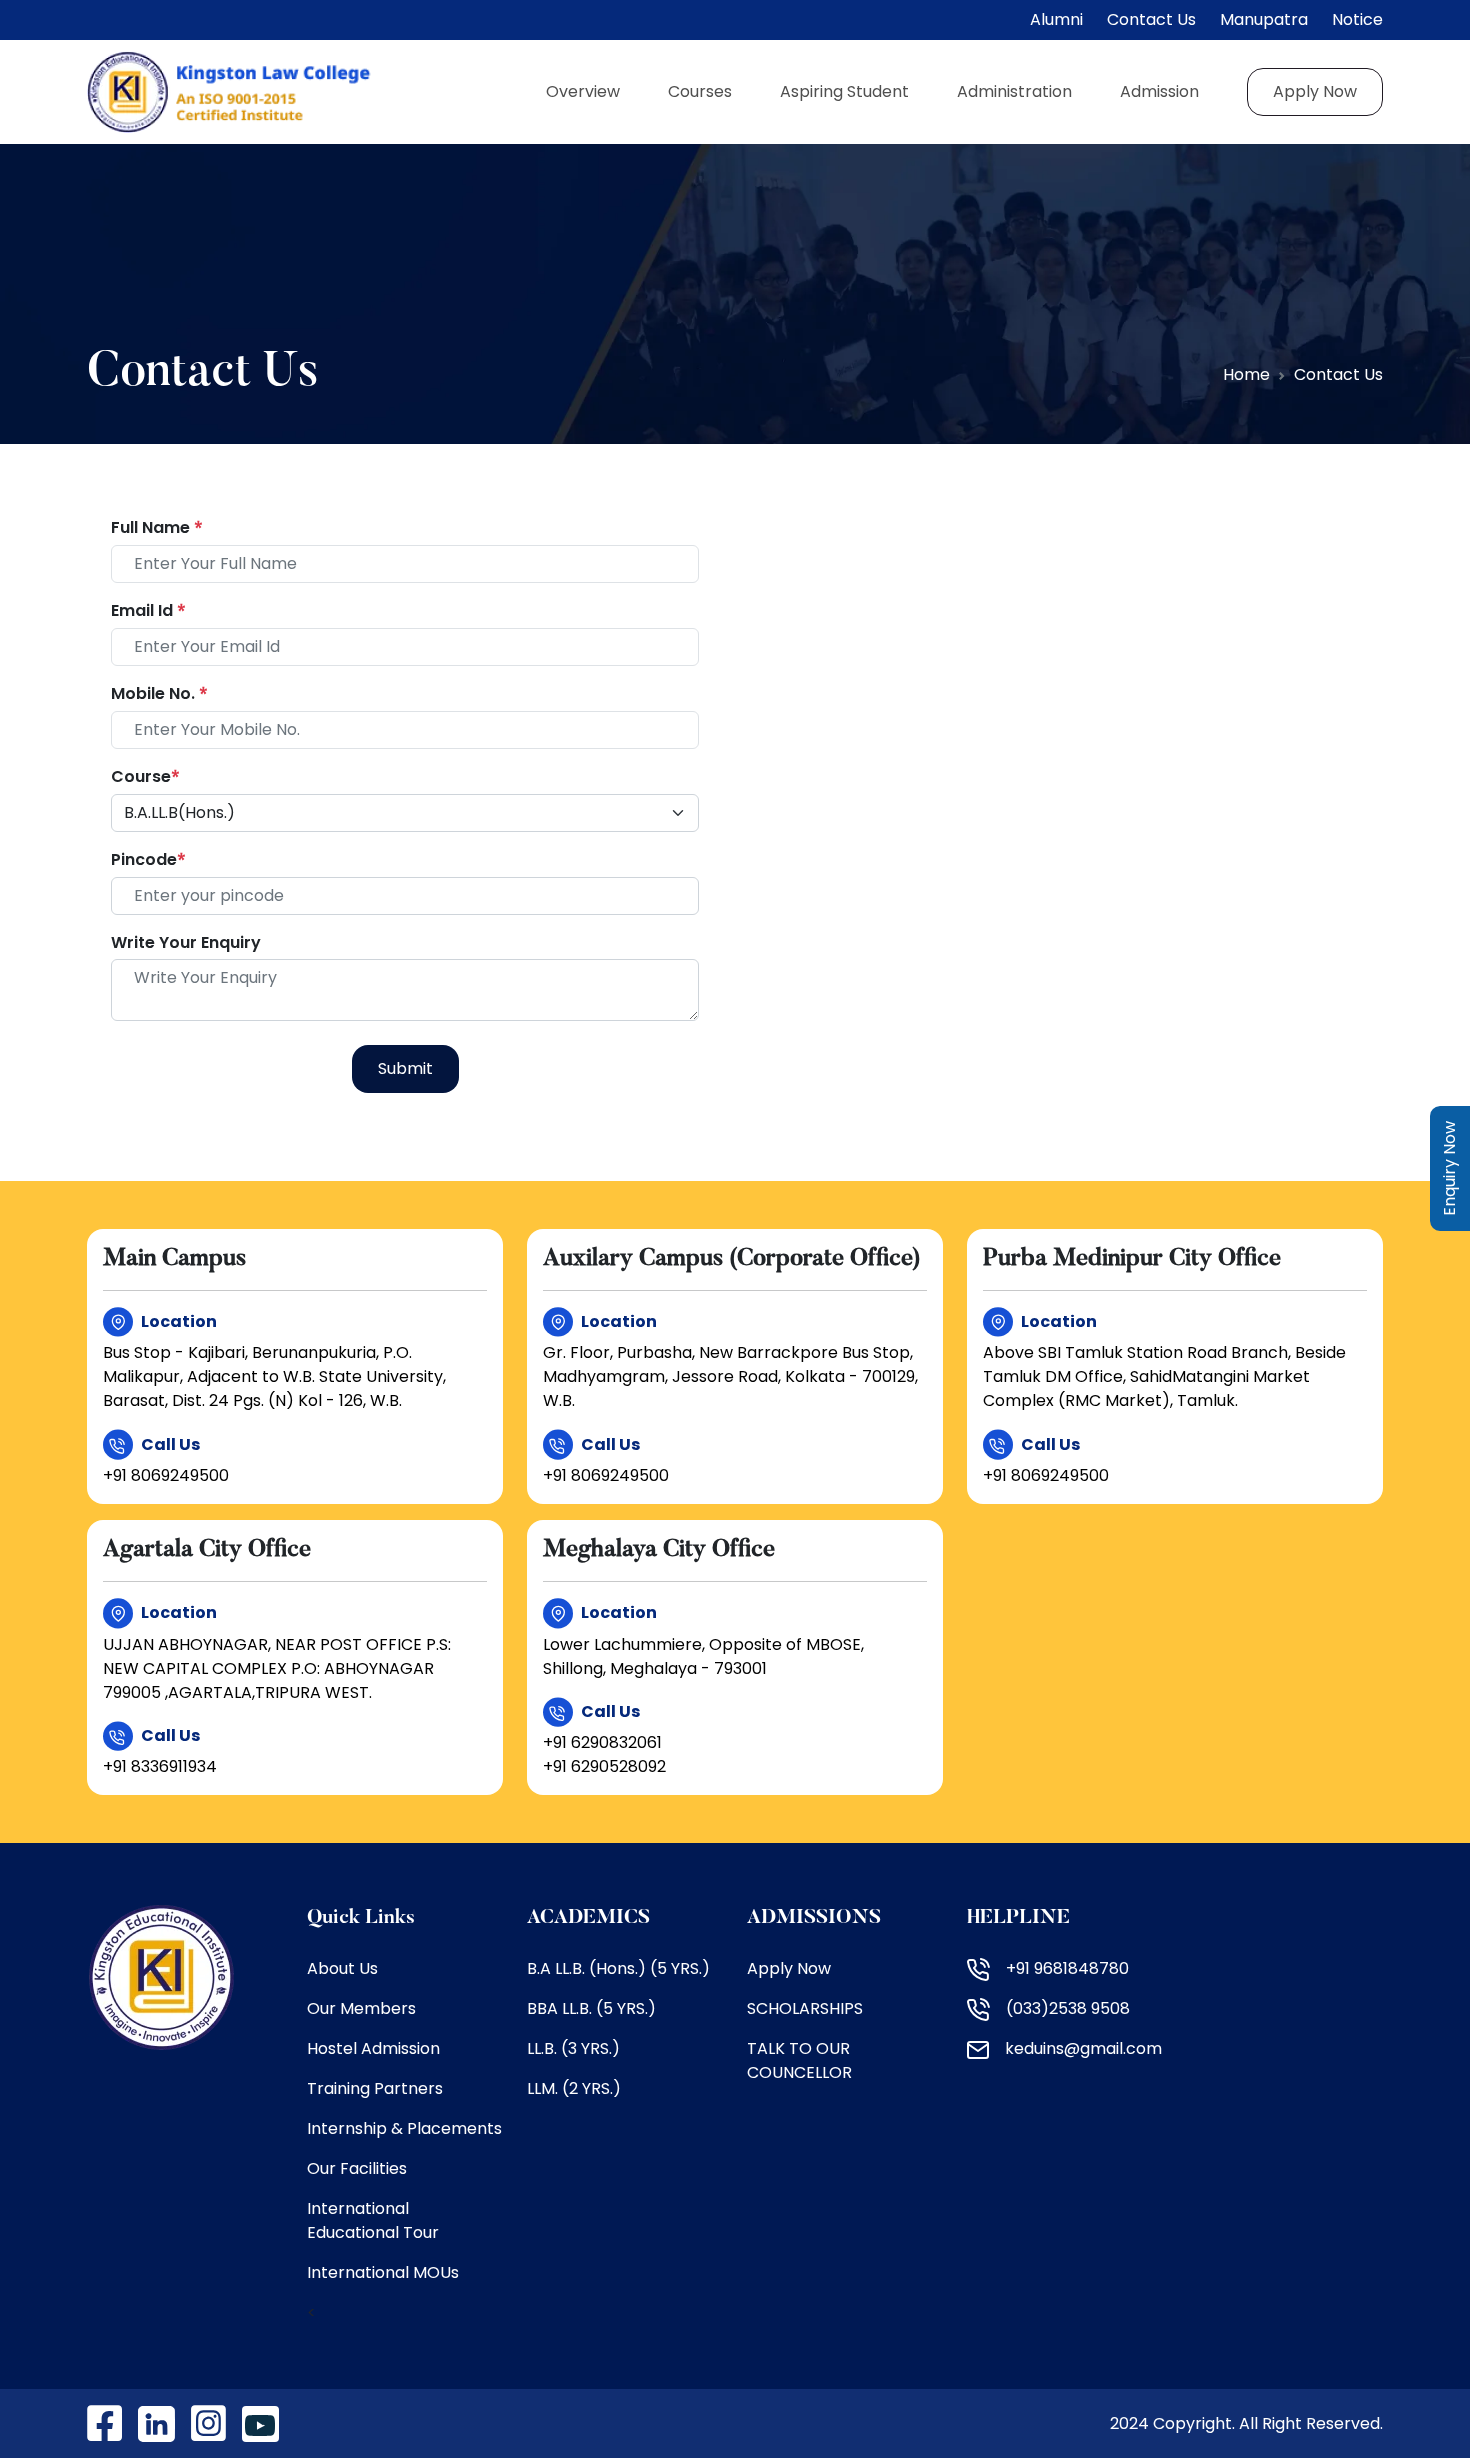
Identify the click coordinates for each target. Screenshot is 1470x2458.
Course (145, 776)
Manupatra (1264, 19)
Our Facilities (357, 2168)
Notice (1357, 19)
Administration (1014, 91)
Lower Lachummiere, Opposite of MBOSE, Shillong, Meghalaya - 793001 (703, 1656)
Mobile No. (159, 693)
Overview (583, 91)
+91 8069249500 (166, 1475)
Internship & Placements (404, 2128)
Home (1246, 374)
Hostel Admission (373, 2048)
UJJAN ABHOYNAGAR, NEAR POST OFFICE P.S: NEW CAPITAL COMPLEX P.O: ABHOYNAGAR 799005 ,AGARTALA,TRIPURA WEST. (277, 1668)
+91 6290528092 (604, 1766)
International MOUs (383, 2272)
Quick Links (361, 1918)
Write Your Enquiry (186, 942)
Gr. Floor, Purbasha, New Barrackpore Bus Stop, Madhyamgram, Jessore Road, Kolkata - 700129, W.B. (730, 1376)
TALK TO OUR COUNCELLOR (799, 2060)
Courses (700, 91)
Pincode (148, 859)
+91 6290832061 (602, 1742)
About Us (342, 1968)
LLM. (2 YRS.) (574, 2088)
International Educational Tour (373, 2220)
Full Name (157, 527)
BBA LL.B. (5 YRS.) (591, 2008)
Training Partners (375, 2088)
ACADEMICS (588, 1918)
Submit (405, 1068)
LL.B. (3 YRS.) (573, 2048)
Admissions (814, 1918)
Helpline (1018, 1918)
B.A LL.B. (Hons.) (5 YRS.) (618, 1968)
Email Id (148, 610)
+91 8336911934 (160, 1766)
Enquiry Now (1449, 1168)
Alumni (1056, 19)
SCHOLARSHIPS (805, 2008)
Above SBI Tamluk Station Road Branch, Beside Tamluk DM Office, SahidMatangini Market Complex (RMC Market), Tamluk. (1164, 1376)
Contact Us (1151, 19)
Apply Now (1315, 91)
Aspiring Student (844, 91)
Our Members (361, 2008)
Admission (1159, 91)
